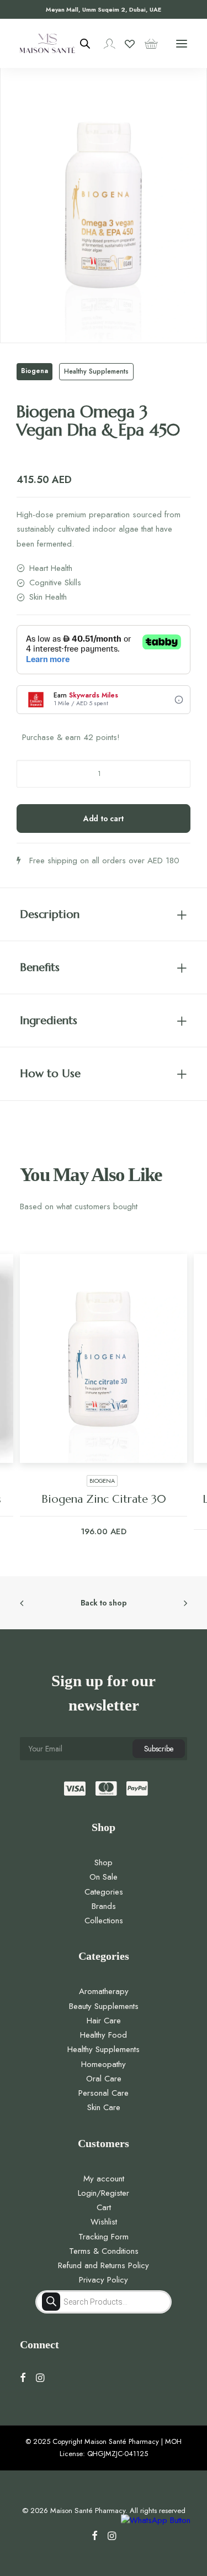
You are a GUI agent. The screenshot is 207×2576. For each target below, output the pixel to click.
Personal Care (104, 2093)
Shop (104, 1863)
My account (104, 2179)
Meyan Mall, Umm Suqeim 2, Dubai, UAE (104, 9)
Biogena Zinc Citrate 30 (104, 1499)
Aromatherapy (104, 1991)
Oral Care (104, 2079)
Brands (104, 1906)
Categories (104, 1892)
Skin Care (104, 2107)
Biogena (34, 371)
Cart (104, 2207)
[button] (182, 43)
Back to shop (104, 1603)
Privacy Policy (104, 2280)
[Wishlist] (125, 44)
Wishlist (104, 2222)
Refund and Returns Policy (104, 2265)
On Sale (104, 1877)
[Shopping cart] (146, 44)
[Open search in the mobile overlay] (80, 44)
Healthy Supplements (96, 371)
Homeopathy (104, 2064)
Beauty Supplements (104, 2006)
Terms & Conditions (104, 2251)
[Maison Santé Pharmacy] (47, 43)
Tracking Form (104, 2237)
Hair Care (104, 2021)
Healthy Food (104, 2035)
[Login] (104, 44)
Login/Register (104, 2193)
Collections (104, 1921)
